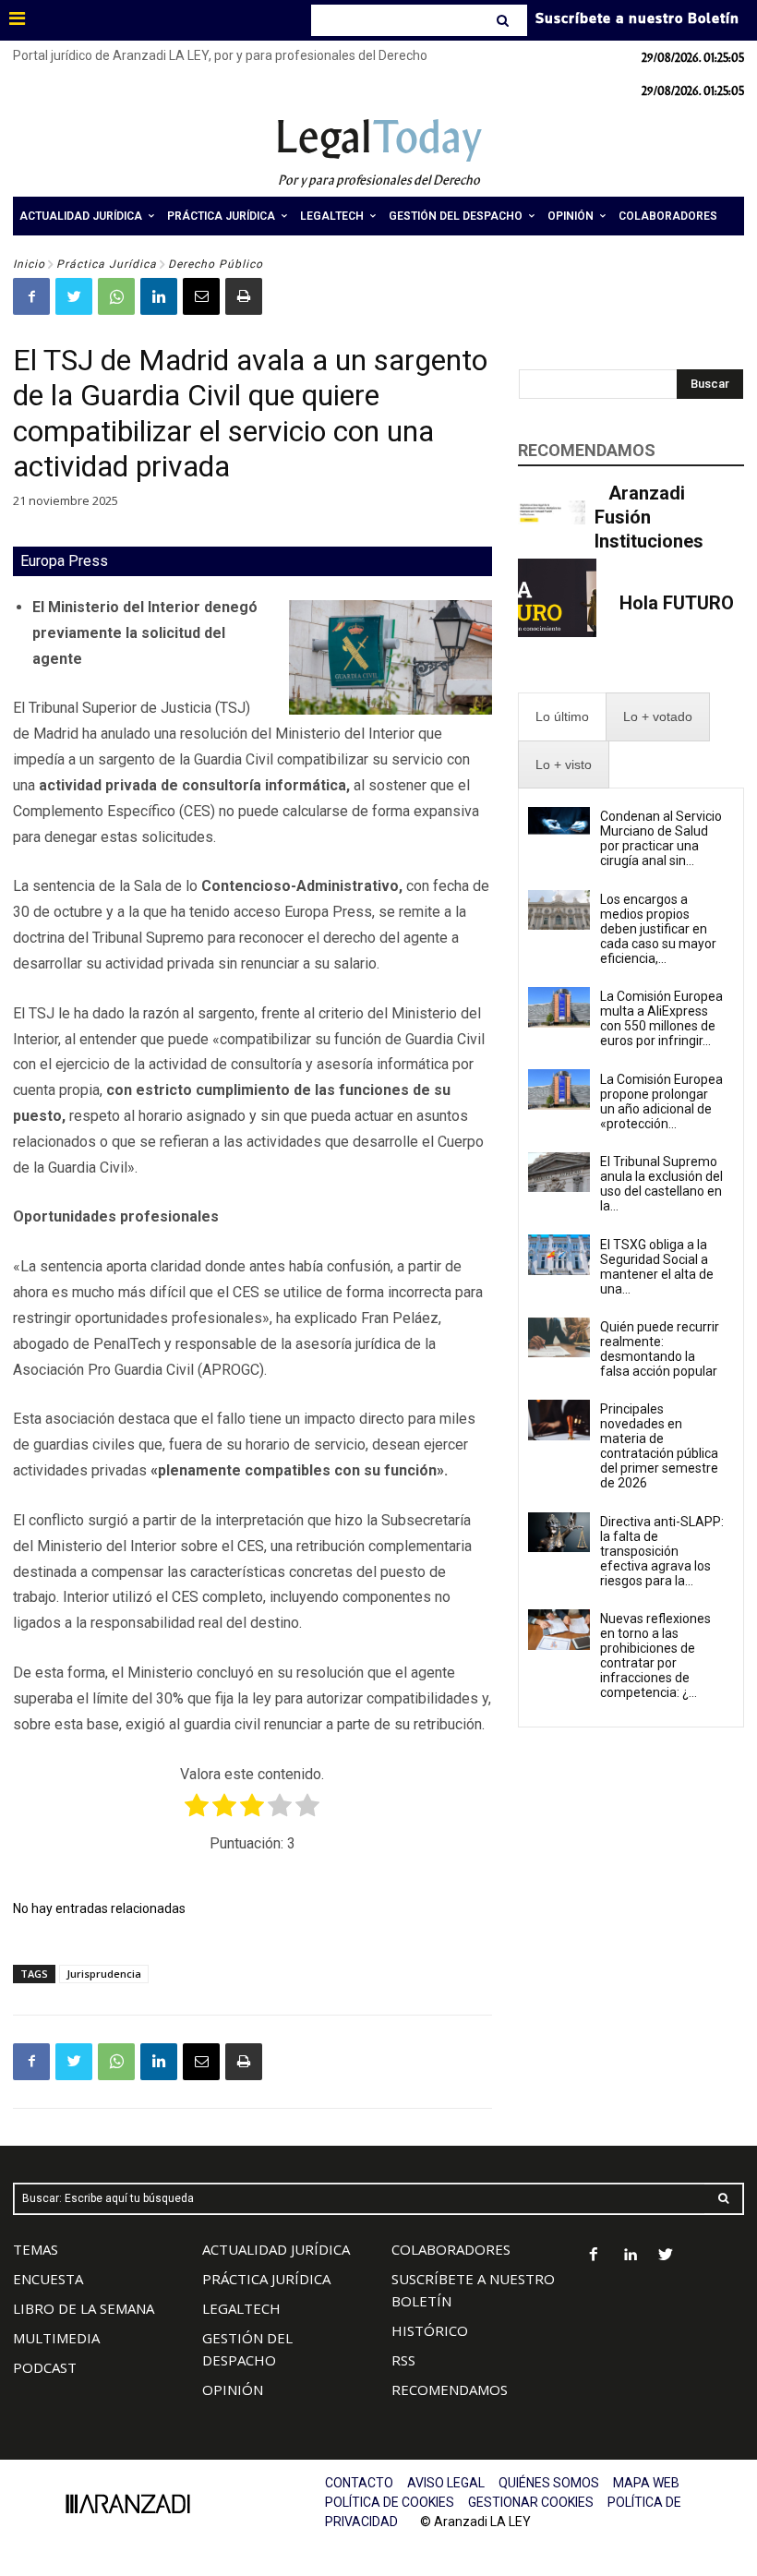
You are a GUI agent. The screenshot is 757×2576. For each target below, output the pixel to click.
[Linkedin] (159, 296)
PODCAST (45, 2367)
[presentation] (562, 717)
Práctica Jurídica (107, 264)
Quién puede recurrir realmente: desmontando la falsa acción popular (660, 1349)
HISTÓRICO (430, 2330)
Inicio (29, 264)
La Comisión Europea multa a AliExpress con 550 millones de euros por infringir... (661, 1018)
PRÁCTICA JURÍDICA (266, 2279)
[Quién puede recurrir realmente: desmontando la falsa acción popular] (559, 1338)
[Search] (505, 20)
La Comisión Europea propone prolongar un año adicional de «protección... (661, 1101)
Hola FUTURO (677, 603)
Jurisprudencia (104, 1974)
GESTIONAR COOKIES (531, 2502)
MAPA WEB (646, 2483)
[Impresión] (244, 296)
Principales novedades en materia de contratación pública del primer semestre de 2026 (659, 1446)
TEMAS (36, 2249)
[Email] (201, 296)
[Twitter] (74, 296)
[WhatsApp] (116, 296)
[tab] (562, 717)
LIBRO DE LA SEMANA (84, 2308)
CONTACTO (359, 2483)
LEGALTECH (241, 2308)
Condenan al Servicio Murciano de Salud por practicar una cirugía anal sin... (661, 838)
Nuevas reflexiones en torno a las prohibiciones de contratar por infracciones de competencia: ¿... (655, 1655)
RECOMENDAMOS (450, 2389)
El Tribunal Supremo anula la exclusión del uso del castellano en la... (661, 1184)
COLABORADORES (451, 2249)
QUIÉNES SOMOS (549, 2483)
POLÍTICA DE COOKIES (390, 2502)
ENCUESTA (48, 2279)
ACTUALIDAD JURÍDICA (276, 2249)
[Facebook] (31, 296)
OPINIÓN (233, 2389)
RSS (403, 2360)
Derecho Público (216, 264)
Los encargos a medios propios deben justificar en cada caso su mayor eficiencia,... (658, 929)
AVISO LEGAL (446, 2483)
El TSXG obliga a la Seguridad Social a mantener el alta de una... (657, 1267)
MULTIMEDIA (56, 2338)
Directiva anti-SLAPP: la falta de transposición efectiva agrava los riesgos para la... (662, 1551)
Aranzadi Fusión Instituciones (649, 517)
